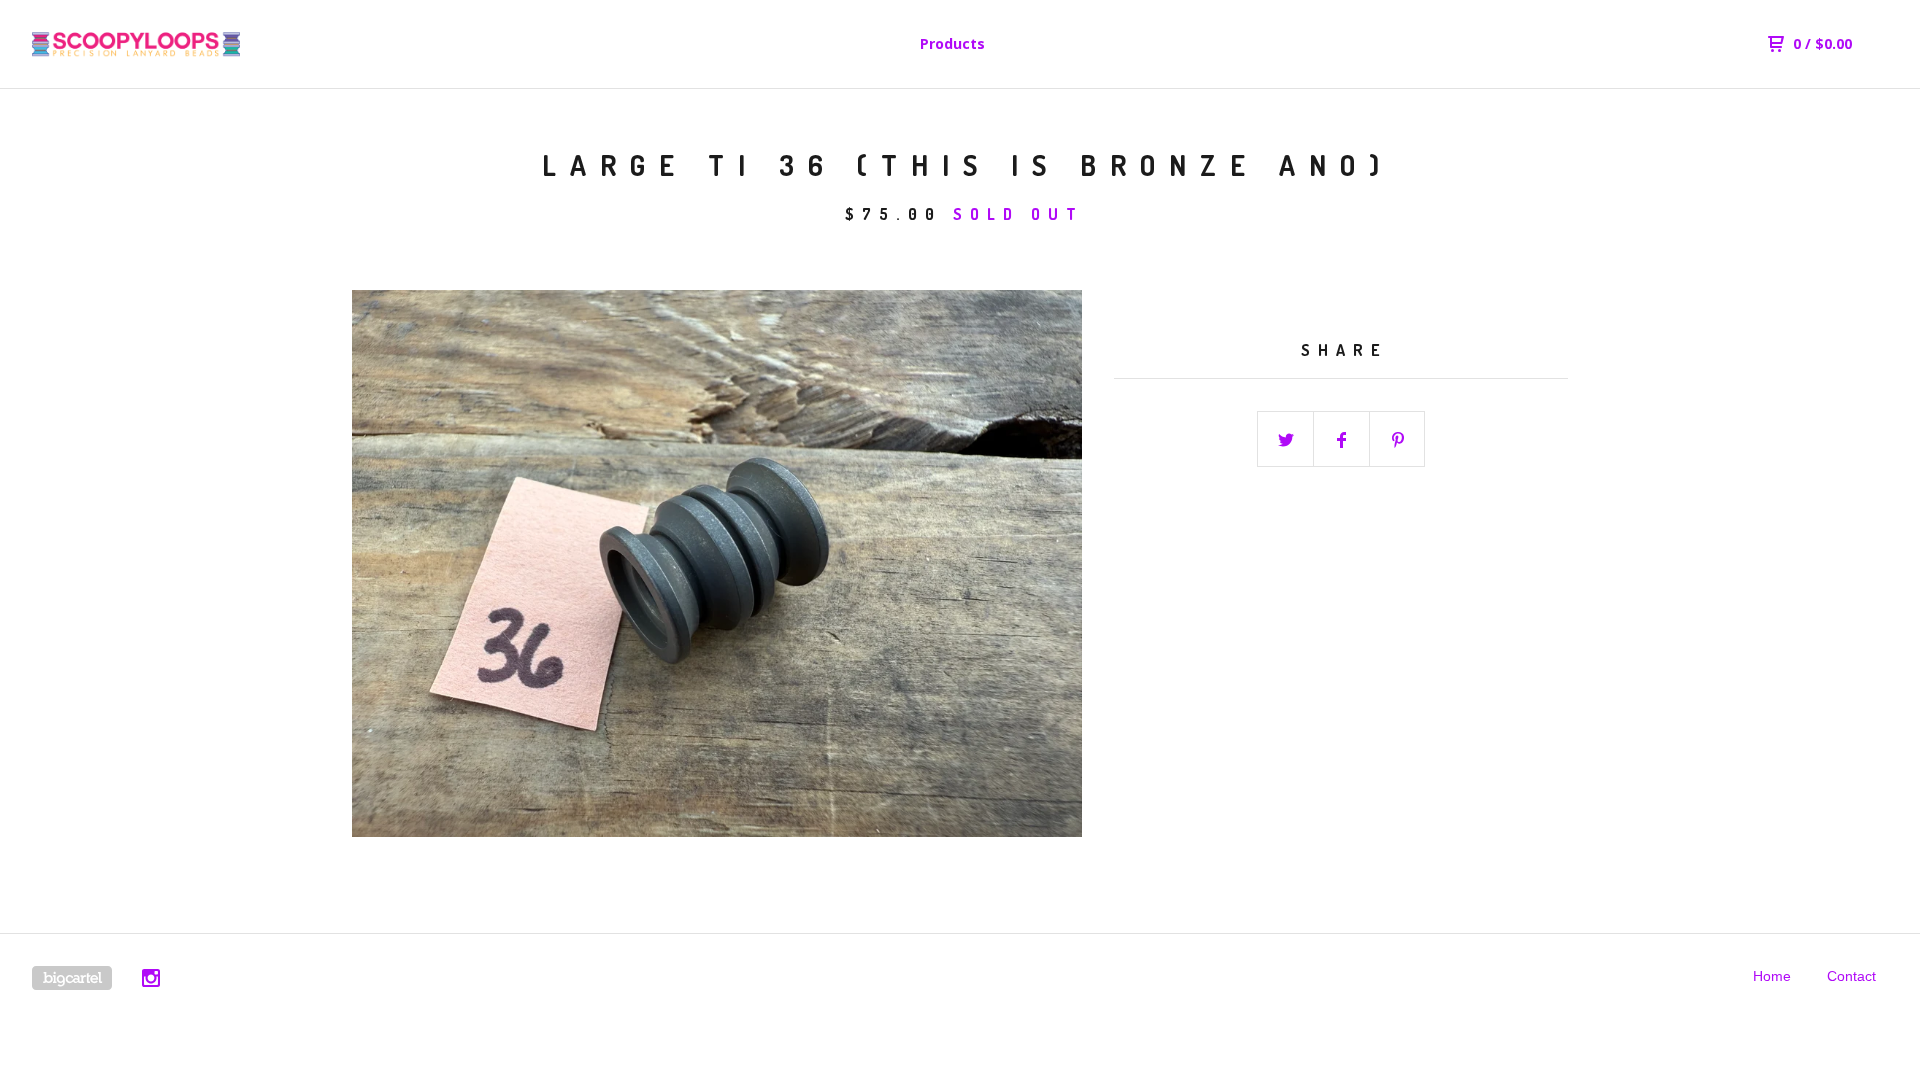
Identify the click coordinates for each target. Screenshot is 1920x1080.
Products (952, 43)
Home (1772, 976)
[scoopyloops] (136, 44)
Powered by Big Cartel (72, 978)
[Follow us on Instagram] (151, 981)
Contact (1851, 976)
